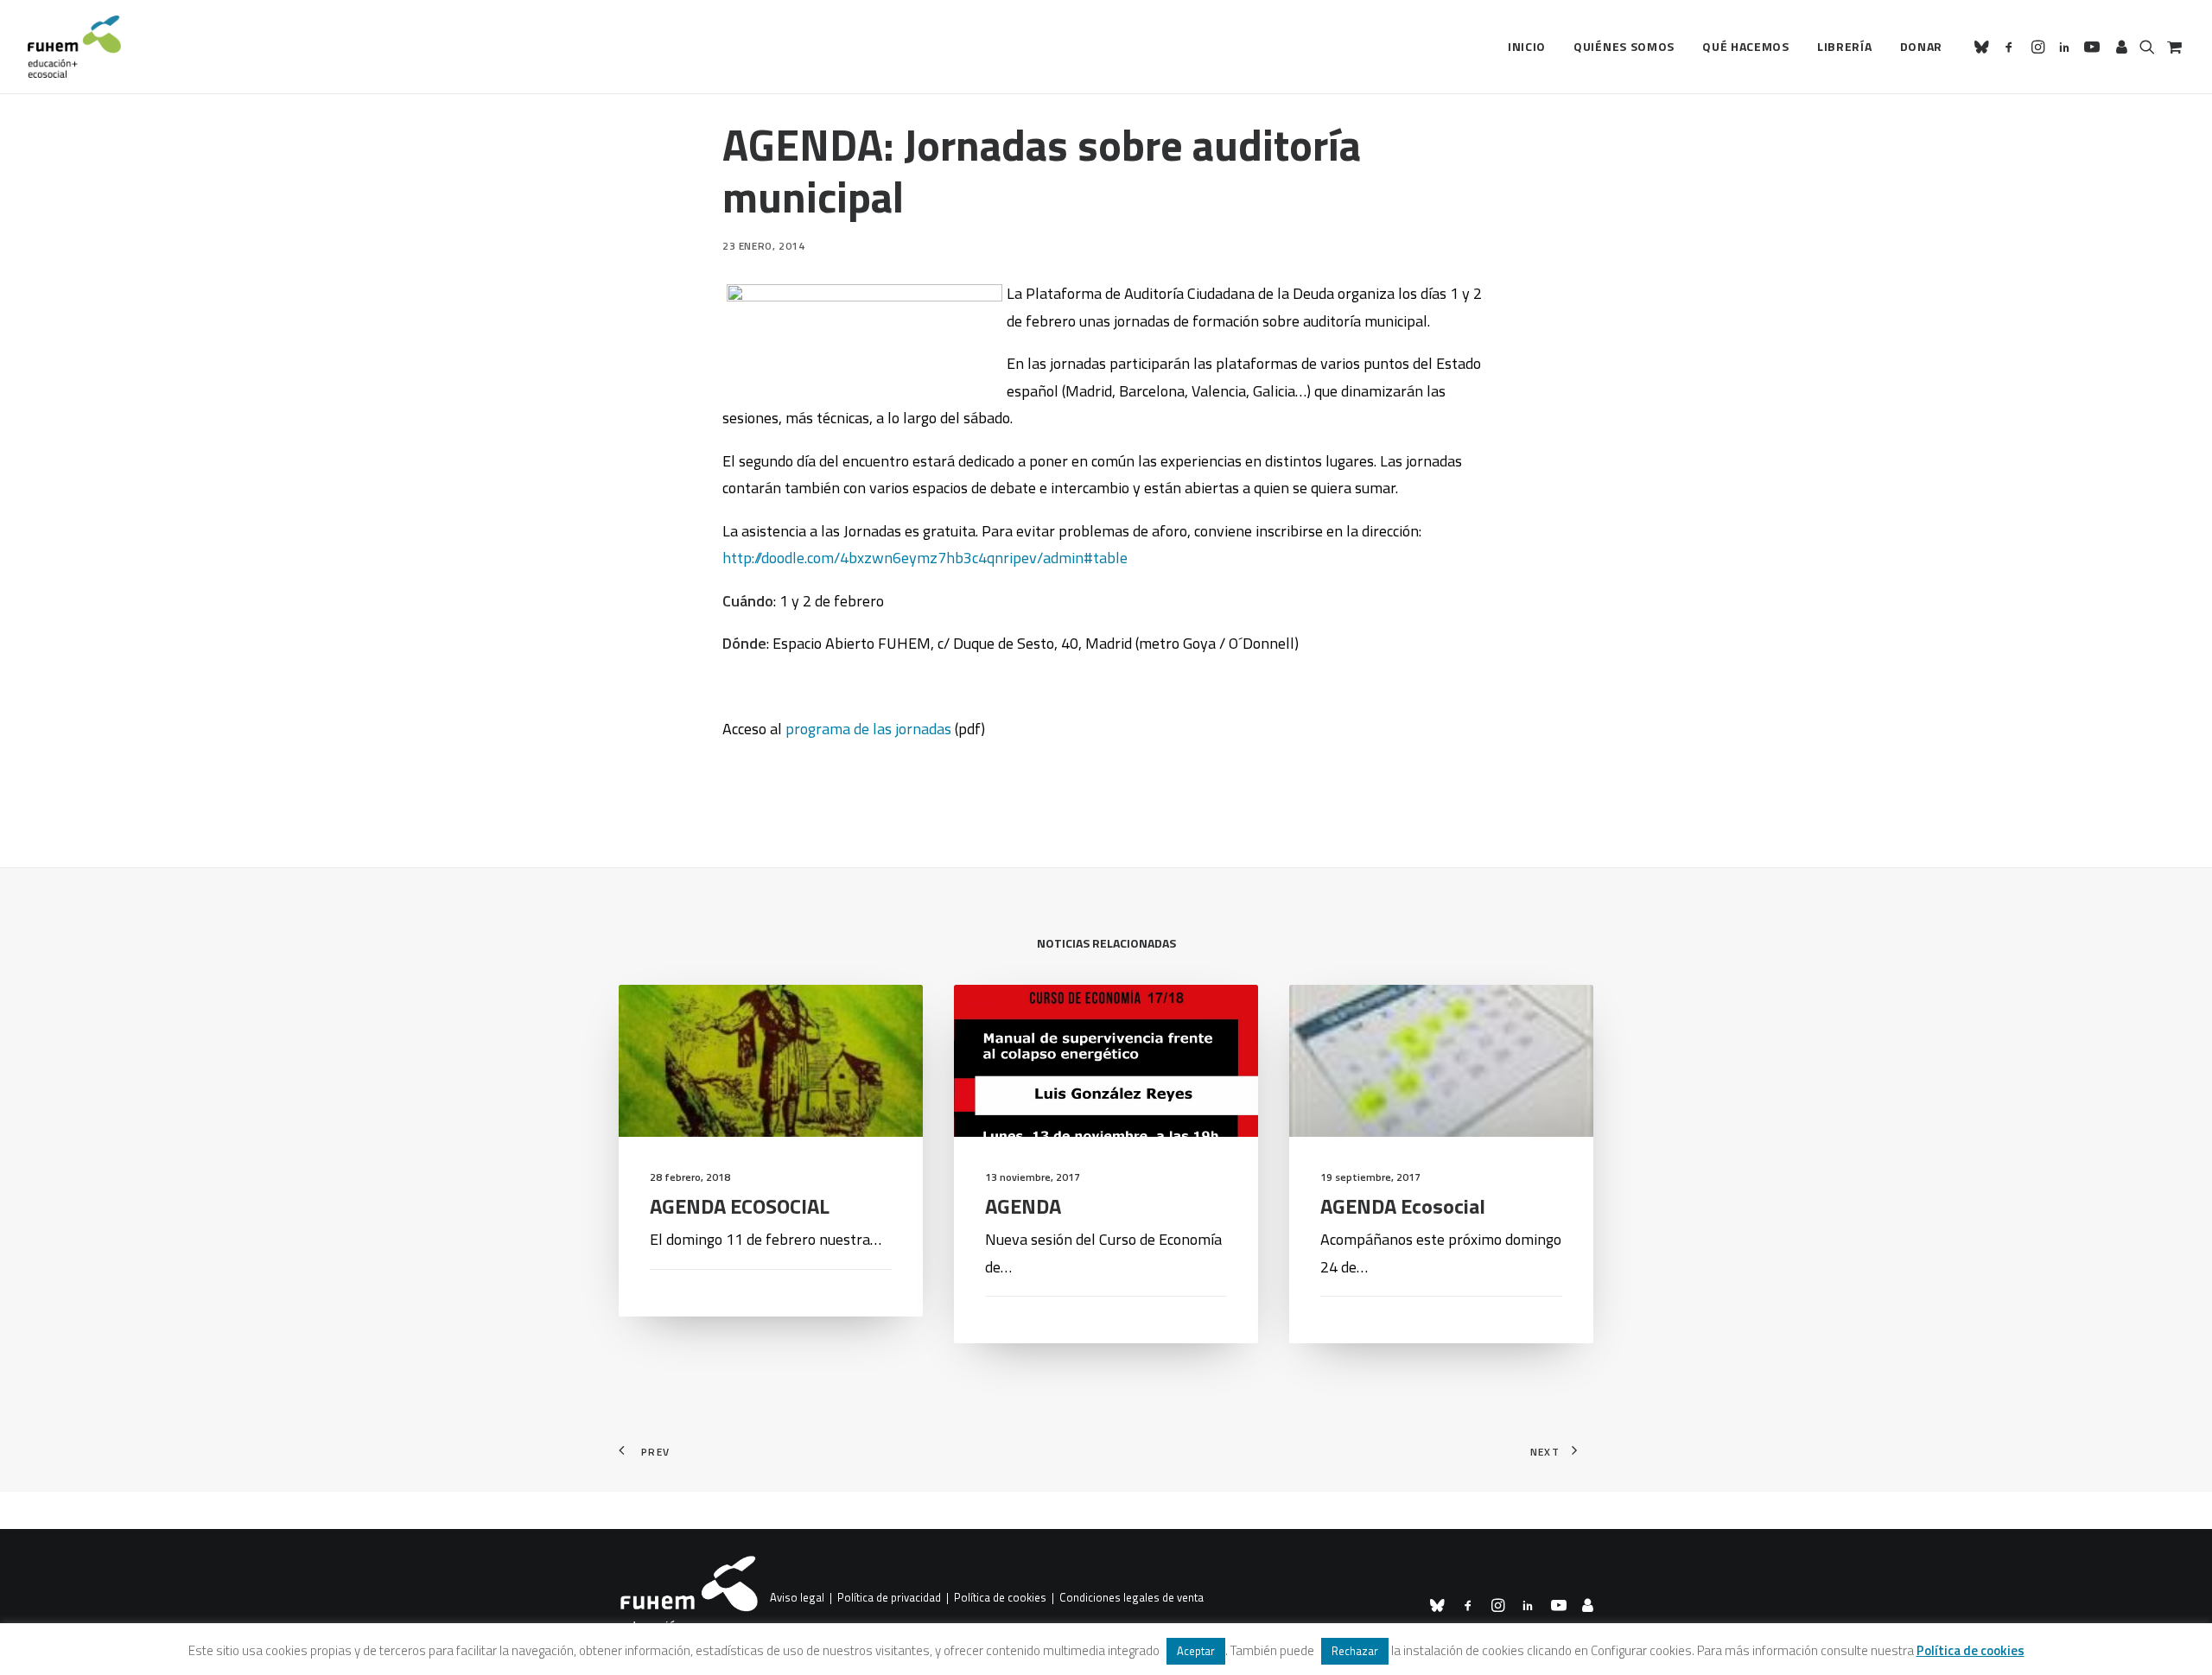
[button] (1984, 47)
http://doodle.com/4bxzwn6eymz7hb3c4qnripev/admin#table (925, 558)
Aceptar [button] (1196, 1651)
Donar (1922, 46)
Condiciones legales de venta (1131, 1598)
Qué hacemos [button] (1746, 46)
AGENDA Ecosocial (1403, 1206)
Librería (1845, 46)
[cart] (2173, 47)
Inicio (1527, 46)
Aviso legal (797, 1598)
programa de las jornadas (868, 729)
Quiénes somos (1624, 46)
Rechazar (1355, 1651)
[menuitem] (1527, 47)
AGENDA (1023, 1206)
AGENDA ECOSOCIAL (740, 1206)
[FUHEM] (74, 47)
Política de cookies (1000, 1598)
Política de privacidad (889, 1598)
